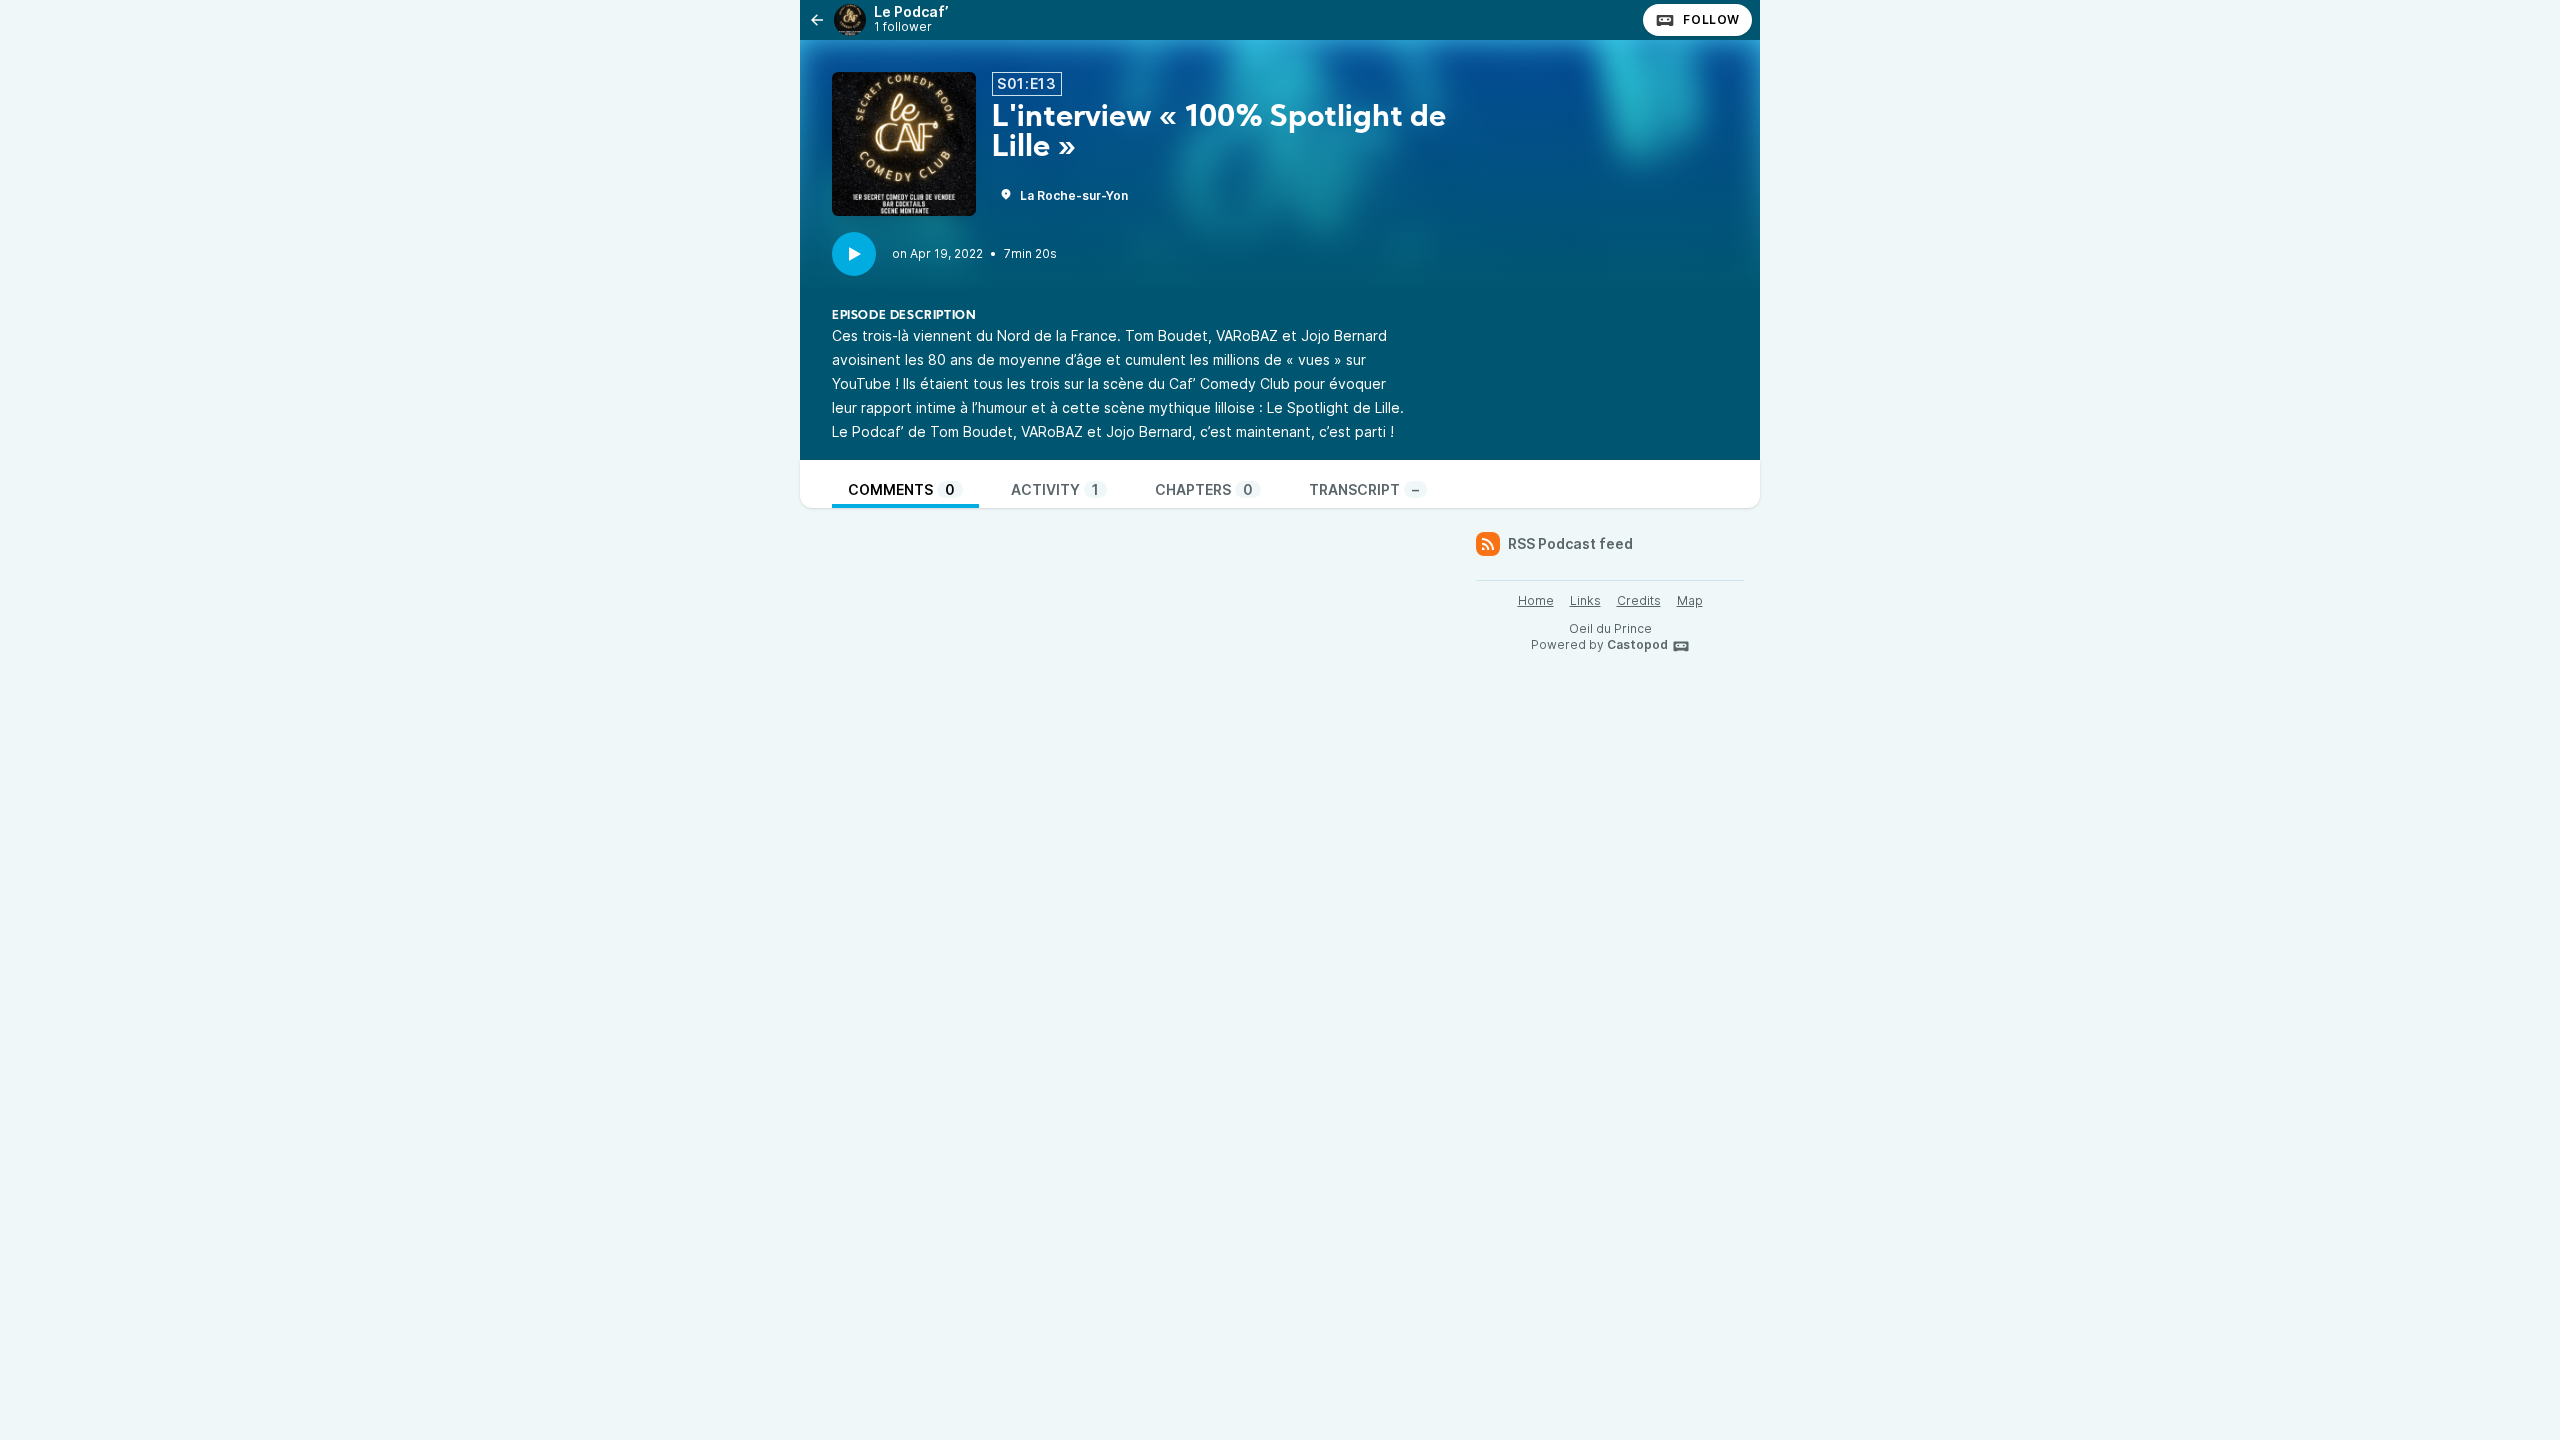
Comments (901, 489)
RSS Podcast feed (1570, 543)
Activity (1055, 489)
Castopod (1637, 644)
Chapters (1204, 489)
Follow (1711, 19)
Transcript (1364, 489)
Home (1536, 600)
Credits (1639, 600)
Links (1585, 600)
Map (1690, 600)
